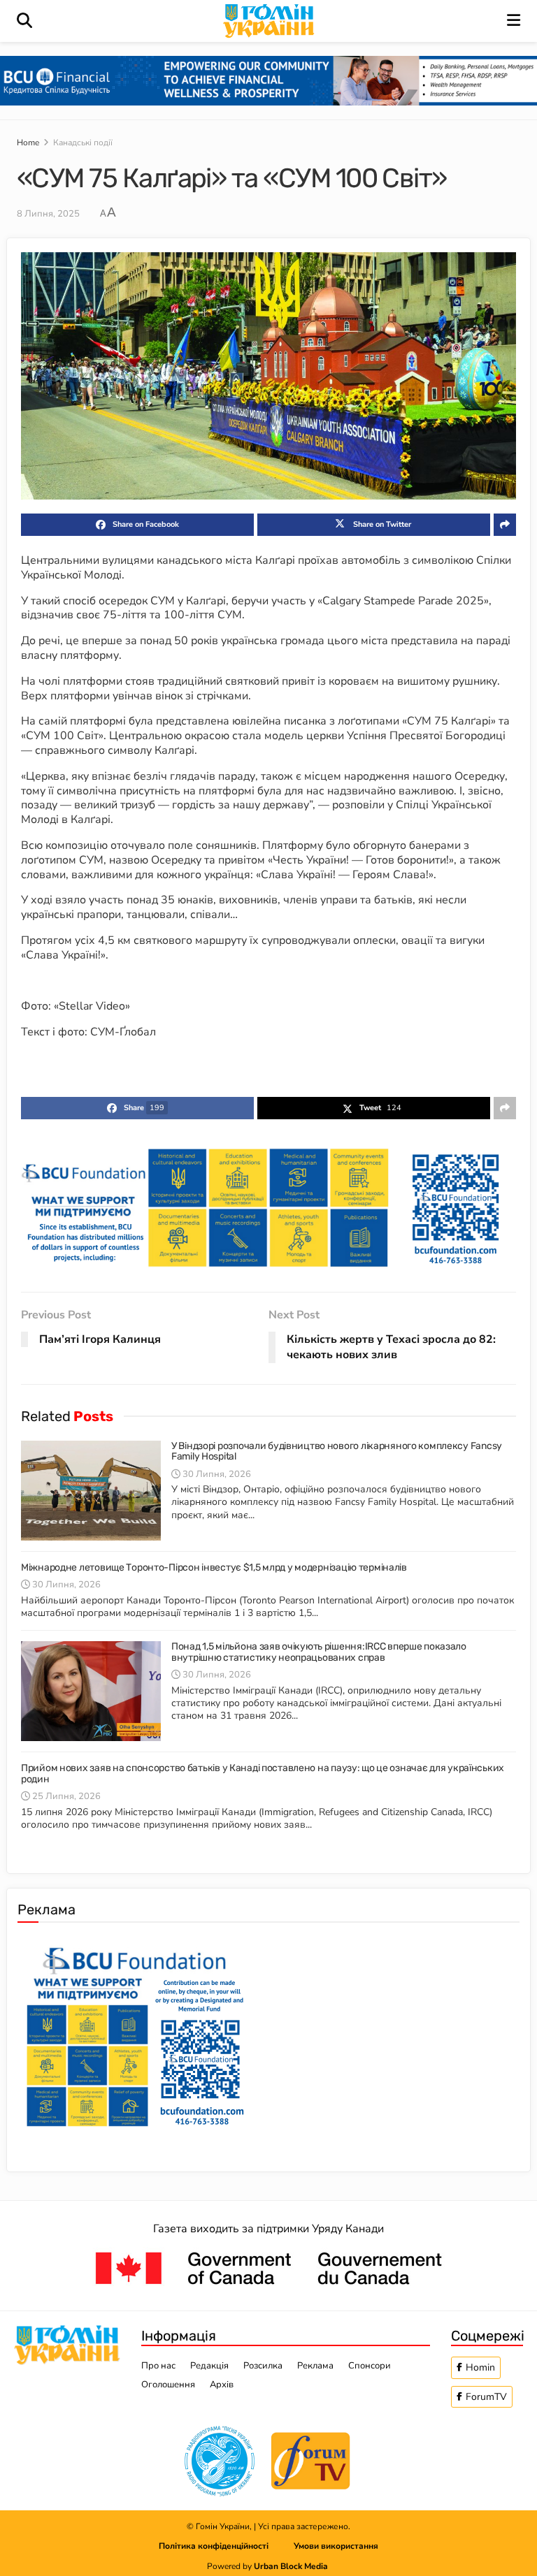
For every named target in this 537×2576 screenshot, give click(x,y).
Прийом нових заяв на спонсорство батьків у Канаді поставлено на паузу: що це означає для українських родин (263, 1773)
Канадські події (83, 143)
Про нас (158, 2366)
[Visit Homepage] (270, 21)
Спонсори (370, 2366)
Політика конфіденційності (226, 2546)
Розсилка (263, 2366)
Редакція (209, 2366)
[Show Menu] (514, 21)
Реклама (315, 2366)
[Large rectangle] (135, 2034)
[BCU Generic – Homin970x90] (268, 80)
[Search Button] (24, 21)
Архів (222, 2385)
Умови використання (336, 2546)
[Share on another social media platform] (505, 525)
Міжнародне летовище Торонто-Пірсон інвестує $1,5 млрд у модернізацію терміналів (214, 1567)
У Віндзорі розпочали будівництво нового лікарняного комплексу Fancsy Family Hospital (337, 1451)
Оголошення (168, 2385)
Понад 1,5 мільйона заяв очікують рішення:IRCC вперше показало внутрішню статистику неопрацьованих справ (319, 1652)
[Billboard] (268, 1207)
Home (28, 143)
